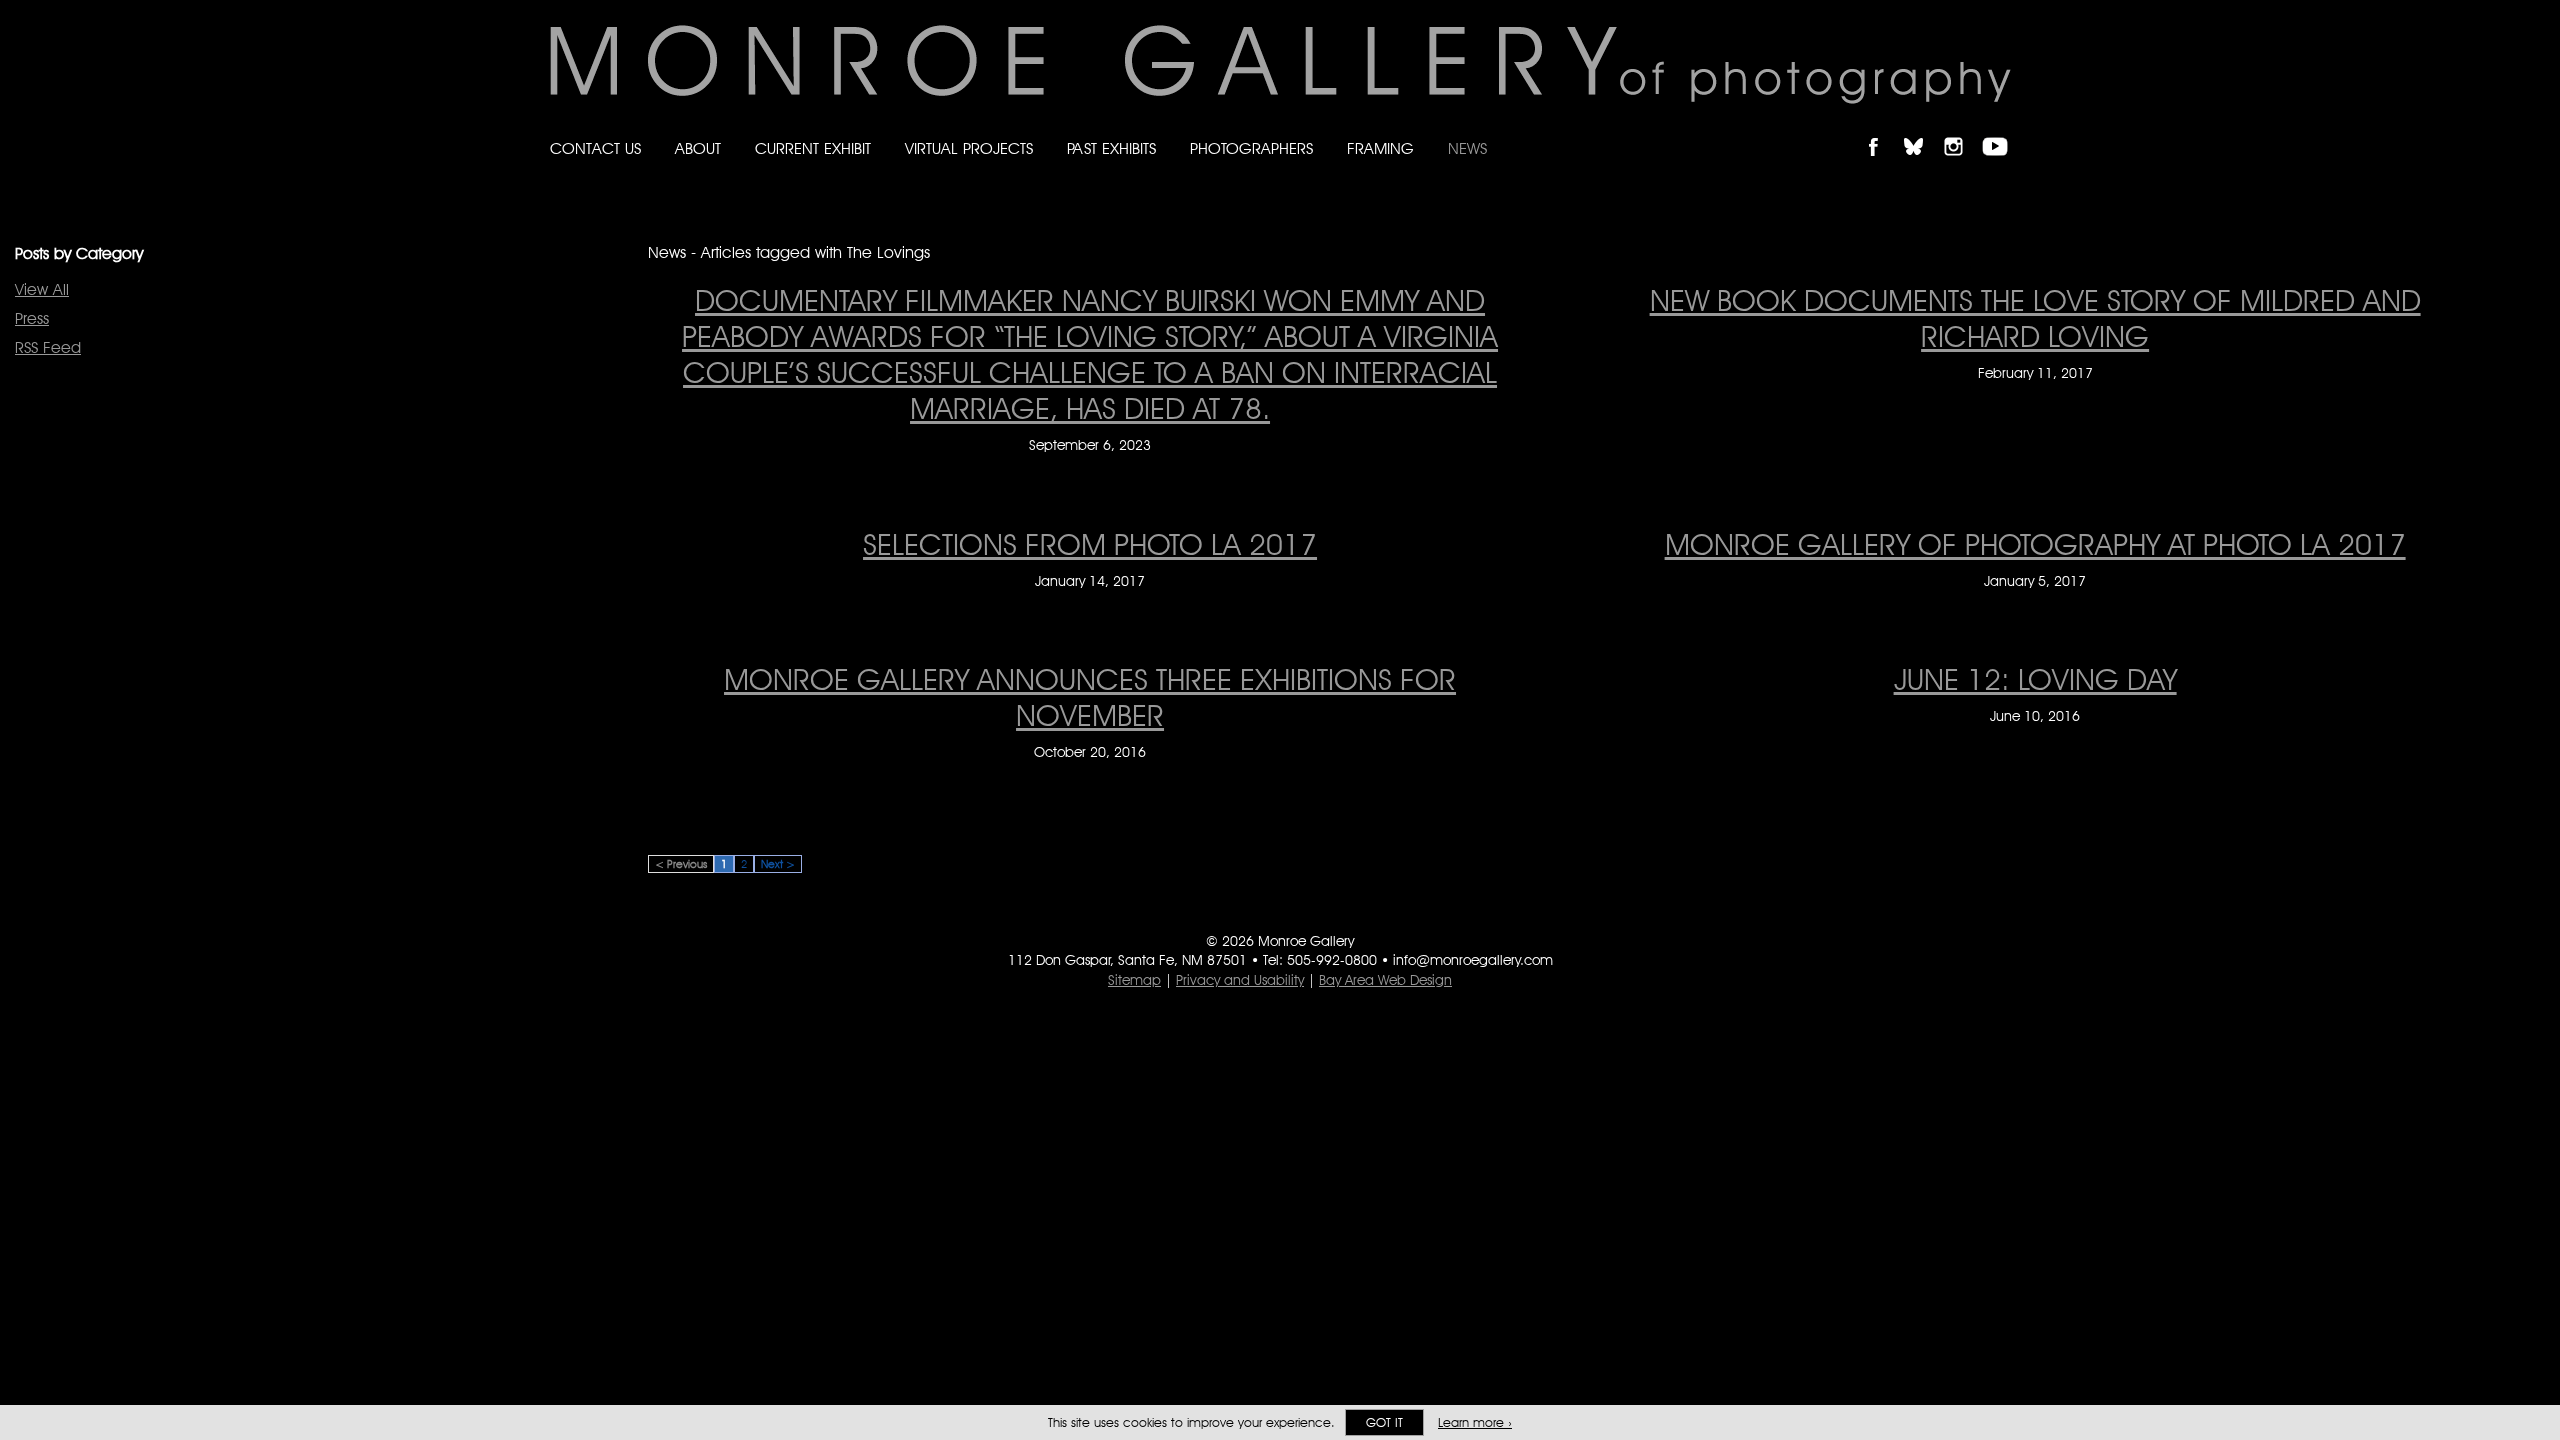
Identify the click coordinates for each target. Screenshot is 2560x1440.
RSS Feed (48, 347)
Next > (778, 864)
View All (42, 289)
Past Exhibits (1111, 148)
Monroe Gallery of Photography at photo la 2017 (2035, 544)
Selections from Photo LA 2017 (1090, 544)
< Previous (681, 864)
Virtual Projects (969, 148)
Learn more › (1475, 1422)
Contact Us (595, 148)
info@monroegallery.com (1473, 960)
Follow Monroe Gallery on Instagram (1962, 129)
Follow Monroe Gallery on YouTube (2002, 129)
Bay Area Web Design (1385, 980)
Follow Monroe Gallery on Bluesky (1923, 129)
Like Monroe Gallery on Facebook (1882, 129)
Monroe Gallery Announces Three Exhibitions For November (1090, 697)
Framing (1380, 148)
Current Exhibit (813, 148)
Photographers (1251, 148)
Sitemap (1134, 980)
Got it (1384, 1422)
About (698, 148)
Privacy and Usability (1240, 980)
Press (32, 318)
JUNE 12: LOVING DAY (2035, 679)
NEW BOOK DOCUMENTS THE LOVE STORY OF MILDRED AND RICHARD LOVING (2035, 318)
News (1467, 148)
